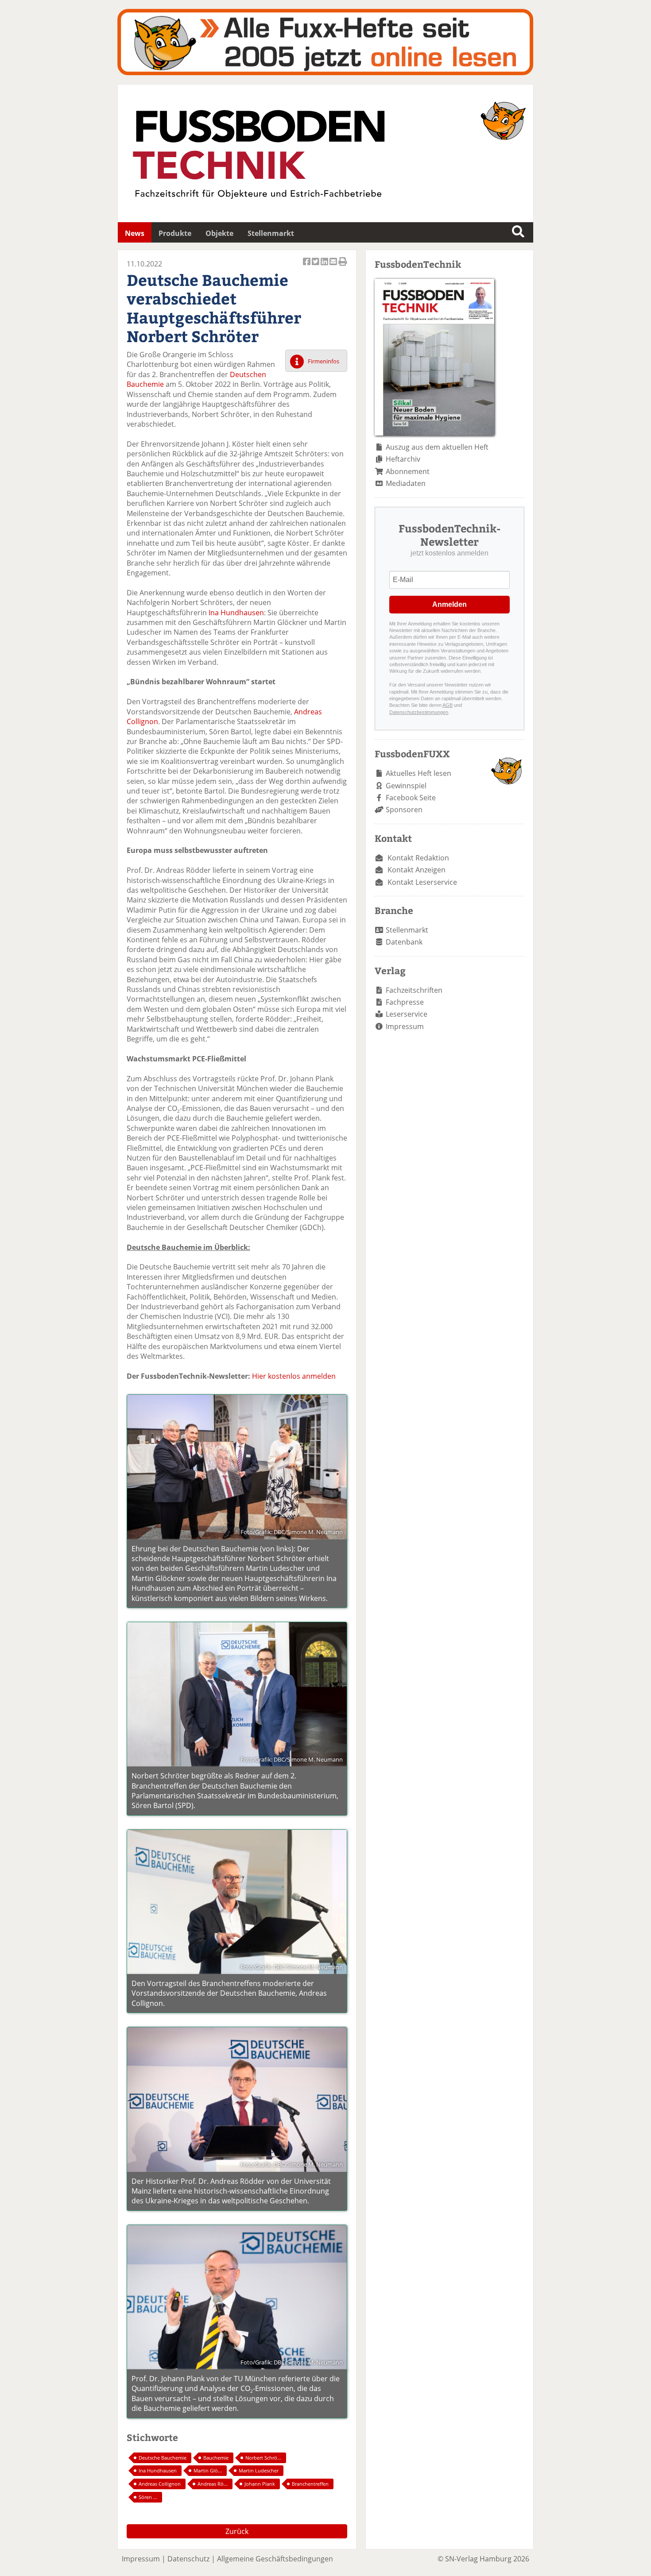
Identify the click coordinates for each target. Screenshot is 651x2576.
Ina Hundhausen (236, 613)
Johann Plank (260, 2484)
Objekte (219, 233)
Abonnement (408, 471)
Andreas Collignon (160, 2484)
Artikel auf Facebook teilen (307, 266)
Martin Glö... (208, 2470)
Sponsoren (404, 810)
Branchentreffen (310, 2484)
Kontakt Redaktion (418, 858)
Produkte (175, 233)
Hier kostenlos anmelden (294, 1376)
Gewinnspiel (406, 786)
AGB (448, 705)
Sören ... (148, 2497)
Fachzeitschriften (414, 990)
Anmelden (449, 604)
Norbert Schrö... (263, 2458)
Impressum (405, 1026)
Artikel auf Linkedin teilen (325, 266)
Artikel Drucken (343, 266)
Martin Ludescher (259, 2470)
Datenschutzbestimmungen (419, 712)
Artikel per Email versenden (334, 266)
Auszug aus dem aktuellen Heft (437, 447)
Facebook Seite (411, 798)
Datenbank (404, 942)
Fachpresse (405, 1002)
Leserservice (407, 1014)
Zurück (237, 2531)
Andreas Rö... (213, 2484)
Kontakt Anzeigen (417, 870)
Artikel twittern (316, 266)
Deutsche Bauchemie (163, 2458)
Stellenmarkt (271, 233)
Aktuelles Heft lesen (418, 773)
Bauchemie (216, 2458)
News (135, 233)
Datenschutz (188, 2559)
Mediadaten (406, 483)
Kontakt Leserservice (422, 882)
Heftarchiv (403, 459)
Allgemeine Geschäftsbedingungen (275, 2559)
